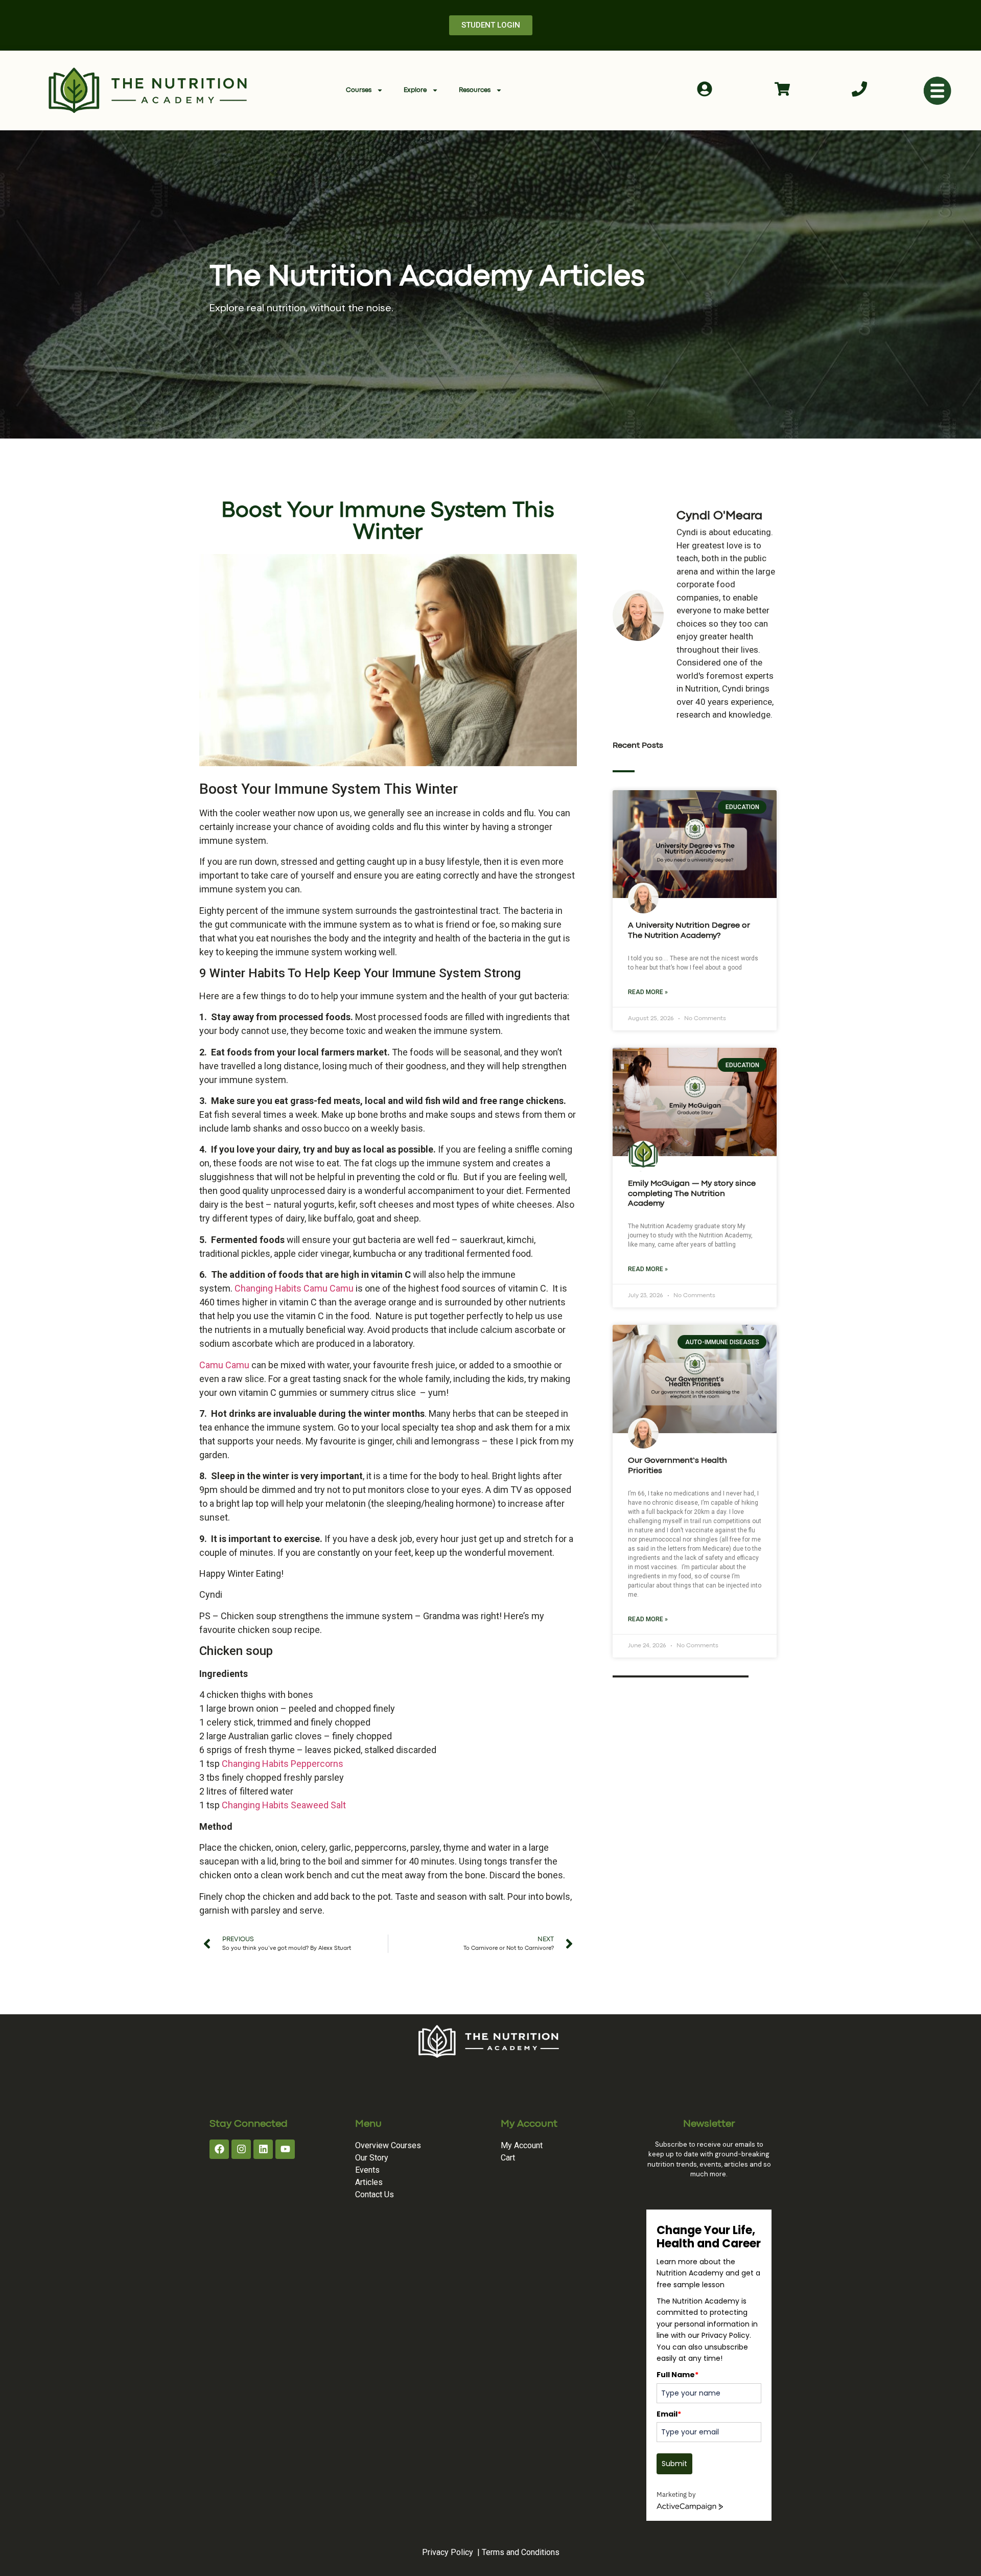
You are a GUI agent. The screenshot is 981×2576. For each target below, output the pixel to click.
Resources (475, 90)
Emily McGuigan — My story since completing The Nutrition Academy (692, 1193)
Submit (674, 2464)
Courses (359, 90)
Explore (415, 90)
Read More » (648, 992)
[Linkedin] (263, 2149)
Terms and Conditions (521, 2552)
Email (669, 2414)
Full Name (678, 2375)
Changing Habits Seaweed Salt (284, 1805)
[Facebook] (219, 2149)
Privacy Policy (448, 2552)
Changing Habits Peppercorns (283, 1764)
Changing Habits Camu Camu (294, 1288)
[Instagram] (241, 2149)
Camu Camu (224, 1365)
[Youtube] (285, 2149)
